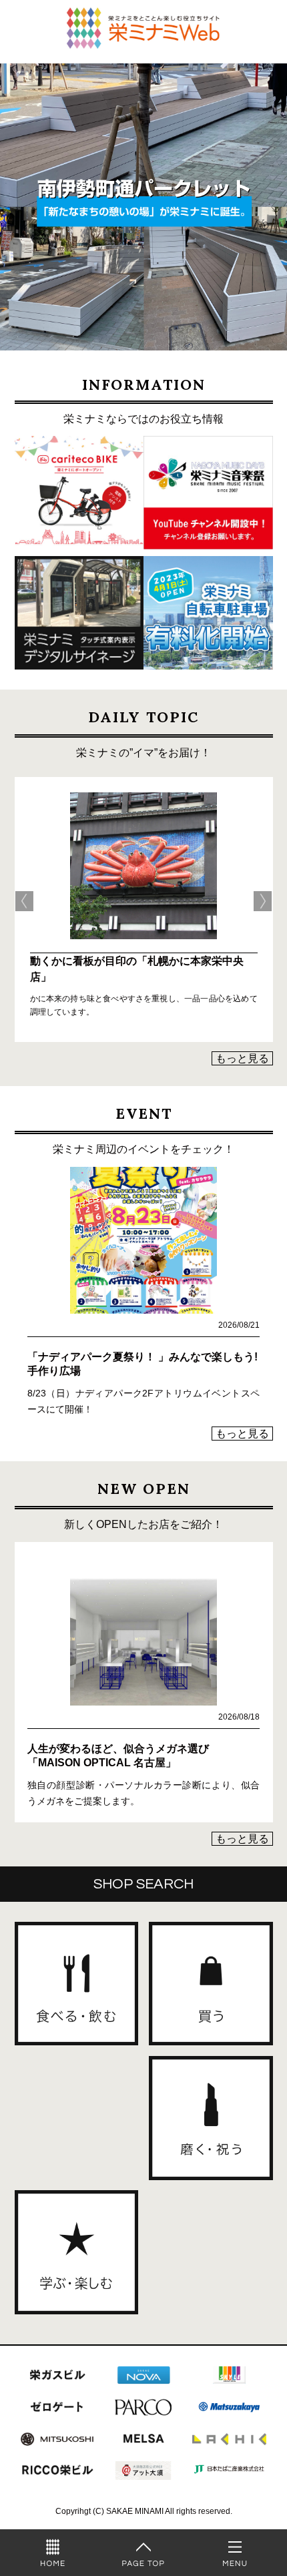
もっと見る (242, 1058)
